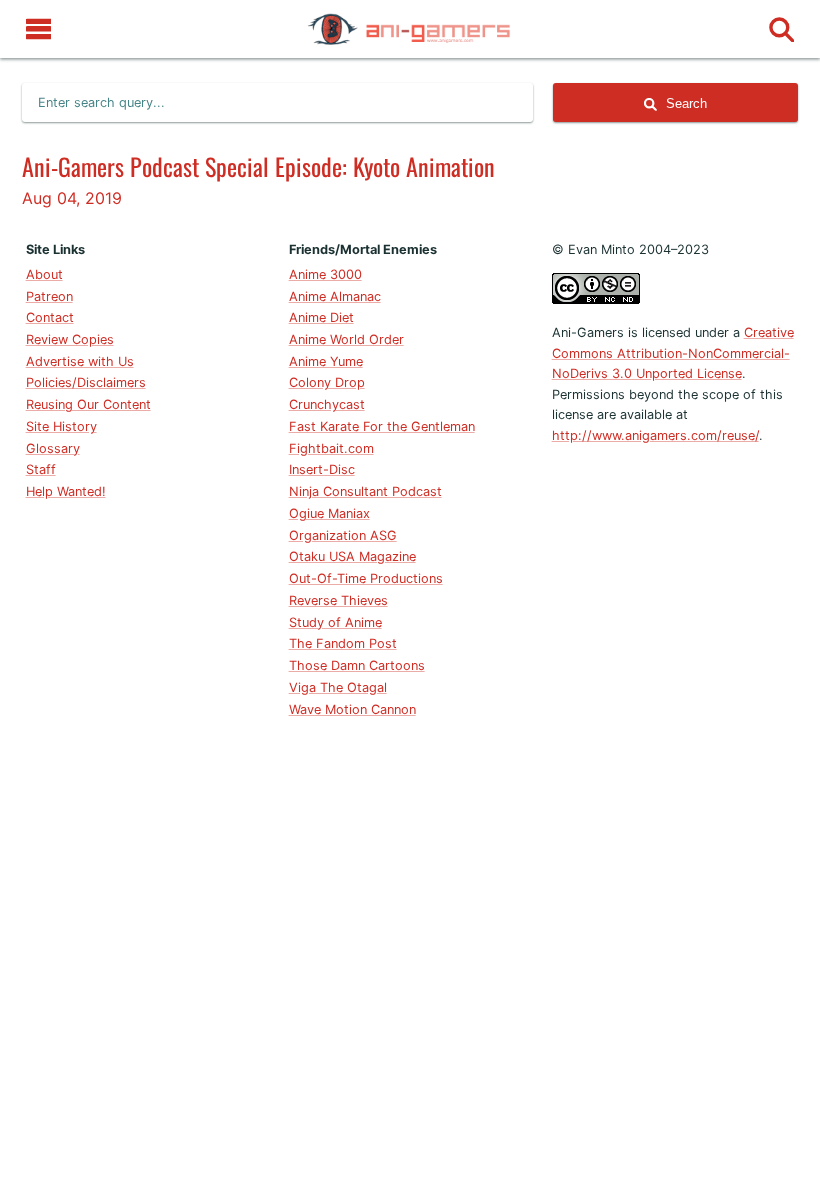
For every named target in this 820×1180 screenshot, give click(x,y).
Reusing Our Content (88, 404)
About (44, 274)
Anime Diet (321, 317)
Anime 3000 (325, 274)
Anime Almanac (335, 296)
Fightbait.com (331, 448)
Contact (50, 317)
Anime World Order (346, 339)
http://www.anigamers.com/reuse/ (655, 435)
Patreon (49, 296)
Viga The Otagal (338, 687)
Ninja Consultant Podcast (365, 491)
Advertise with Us (80, 361)
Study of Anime (335, 622)
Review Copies (70, 339)
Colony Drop (327, 382)
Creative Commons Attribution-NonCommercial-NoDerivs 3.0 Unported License (673, 353)
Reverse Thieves (338, 600)
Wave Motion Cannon (352, 709)
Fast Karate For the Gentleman (382, 426)
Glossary (53, 448)
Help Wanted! (66, 491)
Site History (61, 426)
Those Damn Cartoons (357, 665)
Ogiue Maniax (329, 513)
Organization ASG (343, 535)
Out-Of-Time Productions (366, 578)
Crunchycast (327, 404)
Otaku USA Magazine (352, 556)
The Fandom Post (343, 643)
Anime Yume (326, 361)
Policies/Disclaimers (86, 382)
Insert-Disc (322, 469)
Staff (41, 469)
